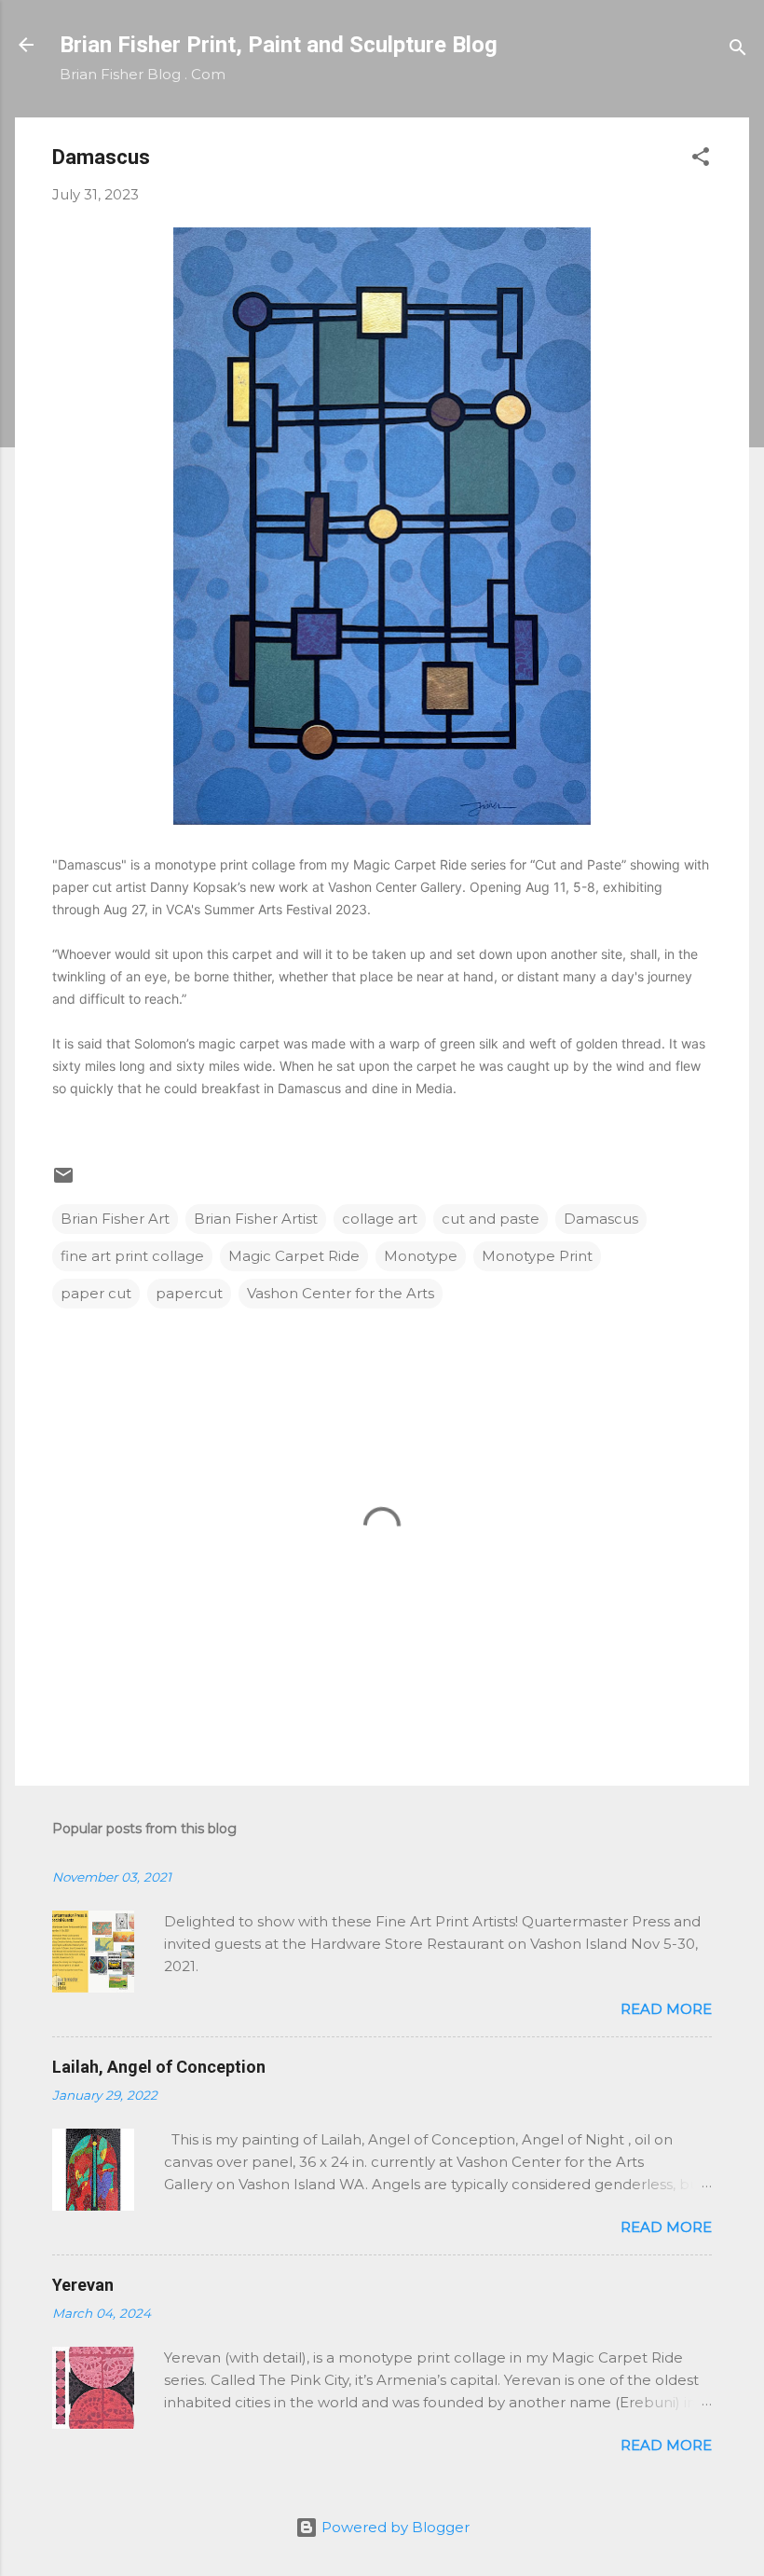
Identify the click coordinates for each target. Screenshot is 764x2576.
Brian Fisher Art (115, 1219)
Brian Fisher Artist (256, 1219)
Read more (666, 2009)
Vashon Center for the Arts (341, 1293)
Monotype (421, 1256)
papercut (189, 1293)
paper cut (96, 1293)
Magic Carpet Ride (294, 1256)
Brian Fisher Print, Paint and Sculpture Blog (279, 45)
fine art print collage (132, 1256)
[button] (701, 160)
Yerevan (83, 2285)
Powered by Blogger (394, 2527)
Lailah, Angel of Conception (159, 2067)
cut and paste (491, 1219)
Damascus (601, 1219)
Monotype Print (537, 1256)
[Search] (738, 51)
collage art (380, 1219)
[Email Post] (63, 1181)
